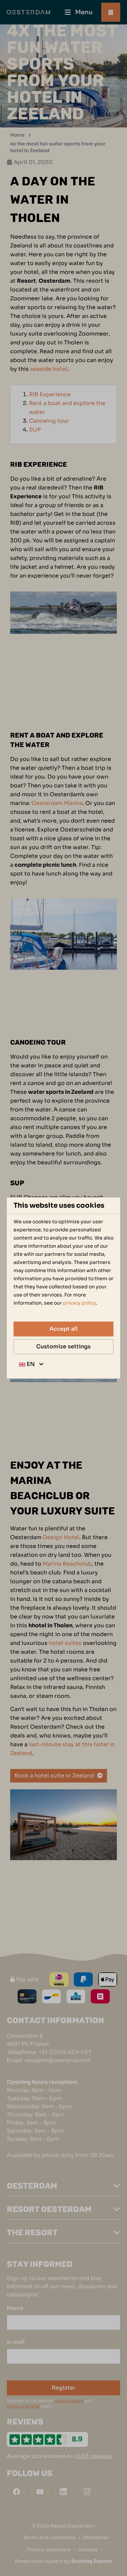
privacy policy (79, 1303)
